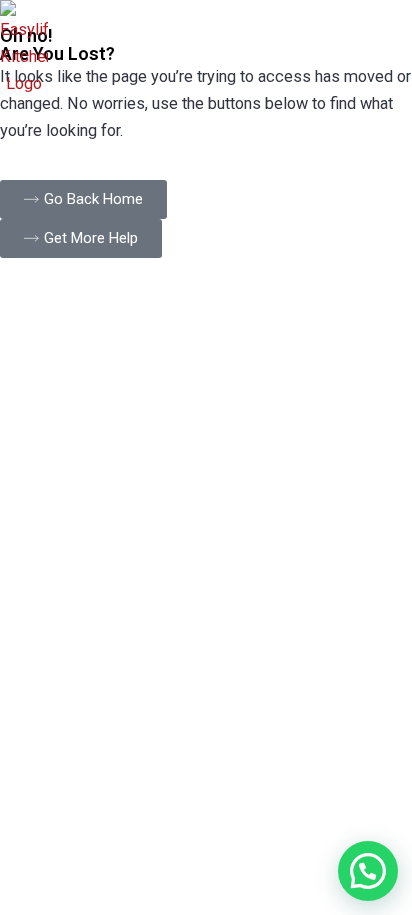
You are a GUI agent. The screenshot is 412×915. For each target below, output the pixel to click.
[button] (368, 871)
